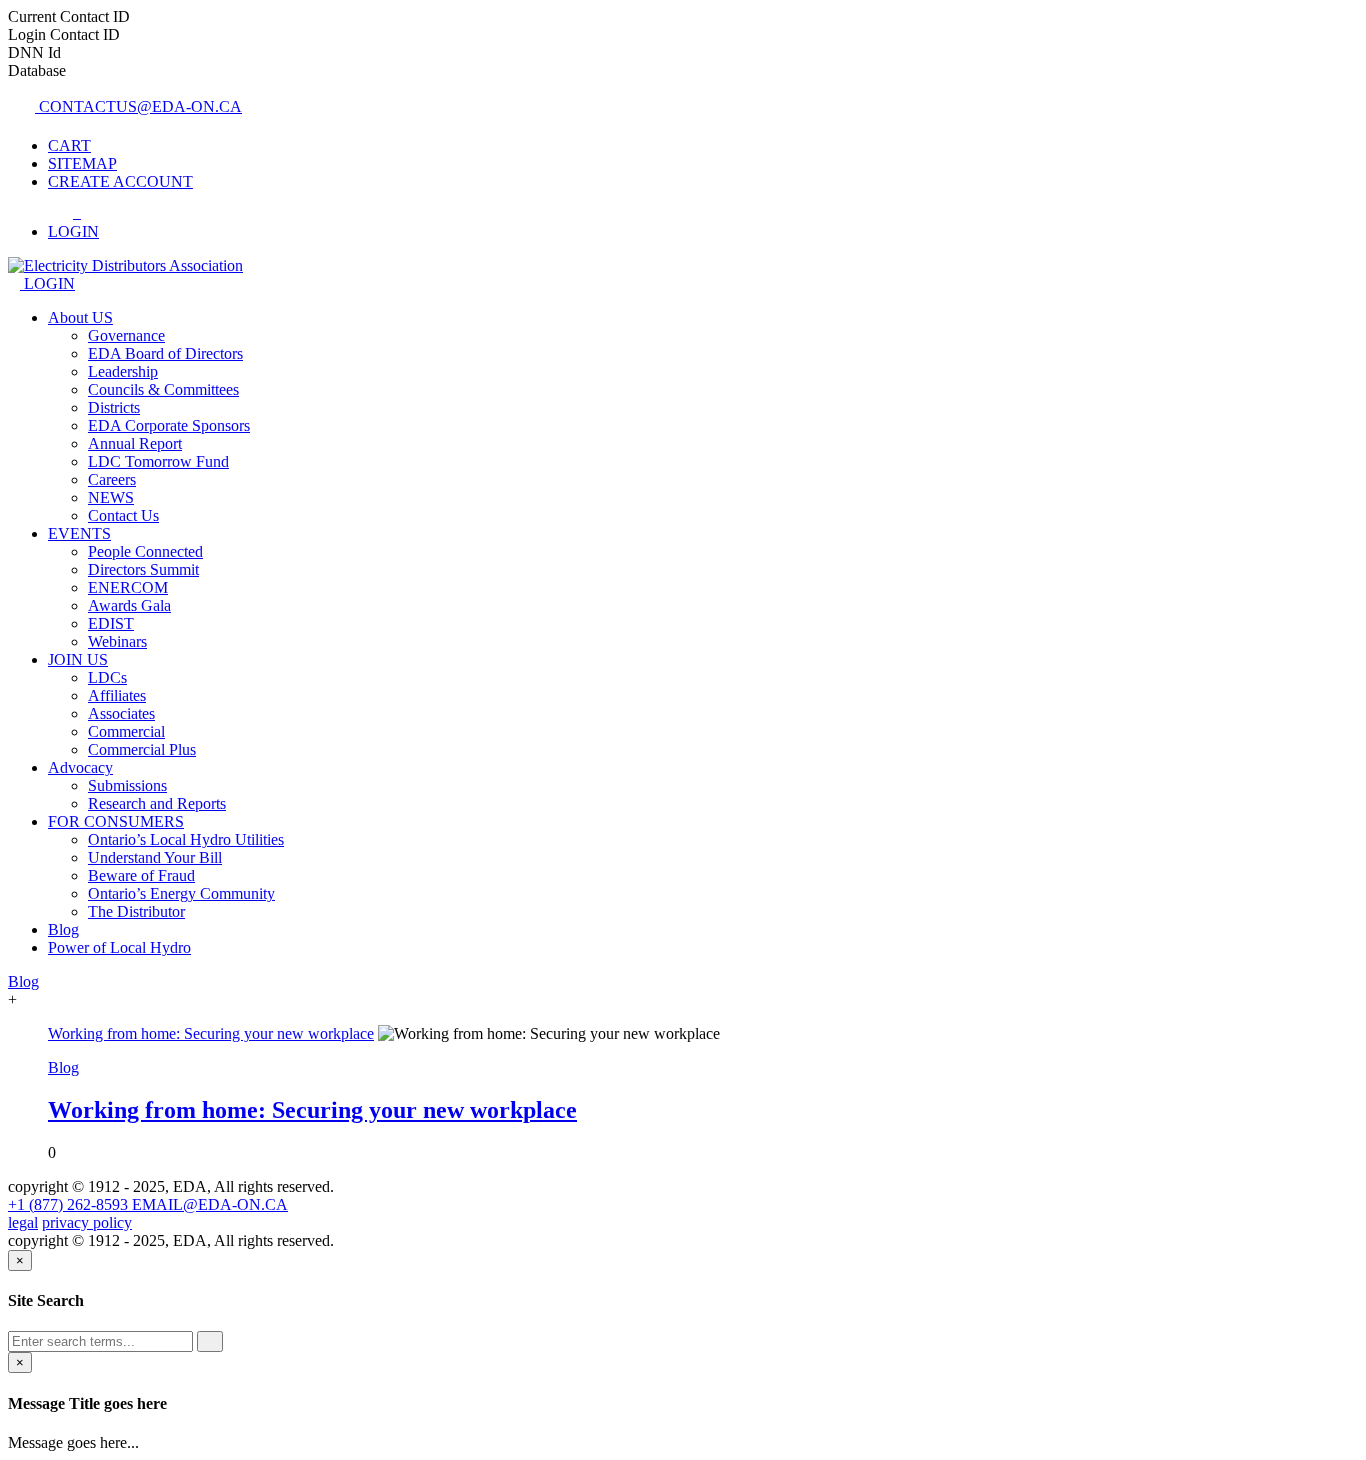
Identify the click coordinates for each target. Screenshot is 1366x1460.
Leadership (123, 371)
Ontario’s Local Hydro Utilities (186, 839)
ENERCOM (128, 587)
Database (37, 70)
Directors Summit (143, 569)
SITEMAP (82, 163)
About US (80, 317)
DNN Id (34, 52)
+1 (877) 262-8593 (70, 1204)
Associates (121, 713)
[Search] (210, 1341)
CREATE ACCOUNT (120, 181)
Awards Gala (129, 605)
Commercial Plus (142, 749)
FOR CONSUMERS (116, 821)
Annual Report (135, 443)
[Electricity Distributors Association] (125, 265)
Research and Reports (157, 803)
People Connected (145, 551)
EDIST (111, 623)
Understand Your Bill (155, 857)
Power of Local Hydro (119, 947)
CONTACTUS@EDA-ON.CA (138, 106)
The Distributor (136, 911)
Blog (63, 929)
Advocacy (80, 767)
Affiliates (117, 695)
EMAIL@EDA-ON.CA (210, 1204)
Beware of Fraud (141, 875)
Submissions (127, 785)
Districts (114, 407)
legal (23, 1222)
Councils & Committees (163, 389)
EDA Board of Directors (165, 353)
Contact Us (123, 515)
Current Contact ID (69, 16)
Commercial (126, 731)
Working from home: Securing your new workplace (312, 1110)
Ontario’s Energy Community (181, 893)
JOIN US (78, 659)
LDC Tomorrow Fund (158, 461)
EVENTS (79, 533)
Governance (126, 335)
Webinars (117, 641)
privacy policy (87, 1222)
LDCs (107, 677)
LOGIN (47, 283)
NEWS (111, 497)
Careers (112, 479)
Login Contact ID (64, 34)
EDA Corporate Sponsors (169, 425)
